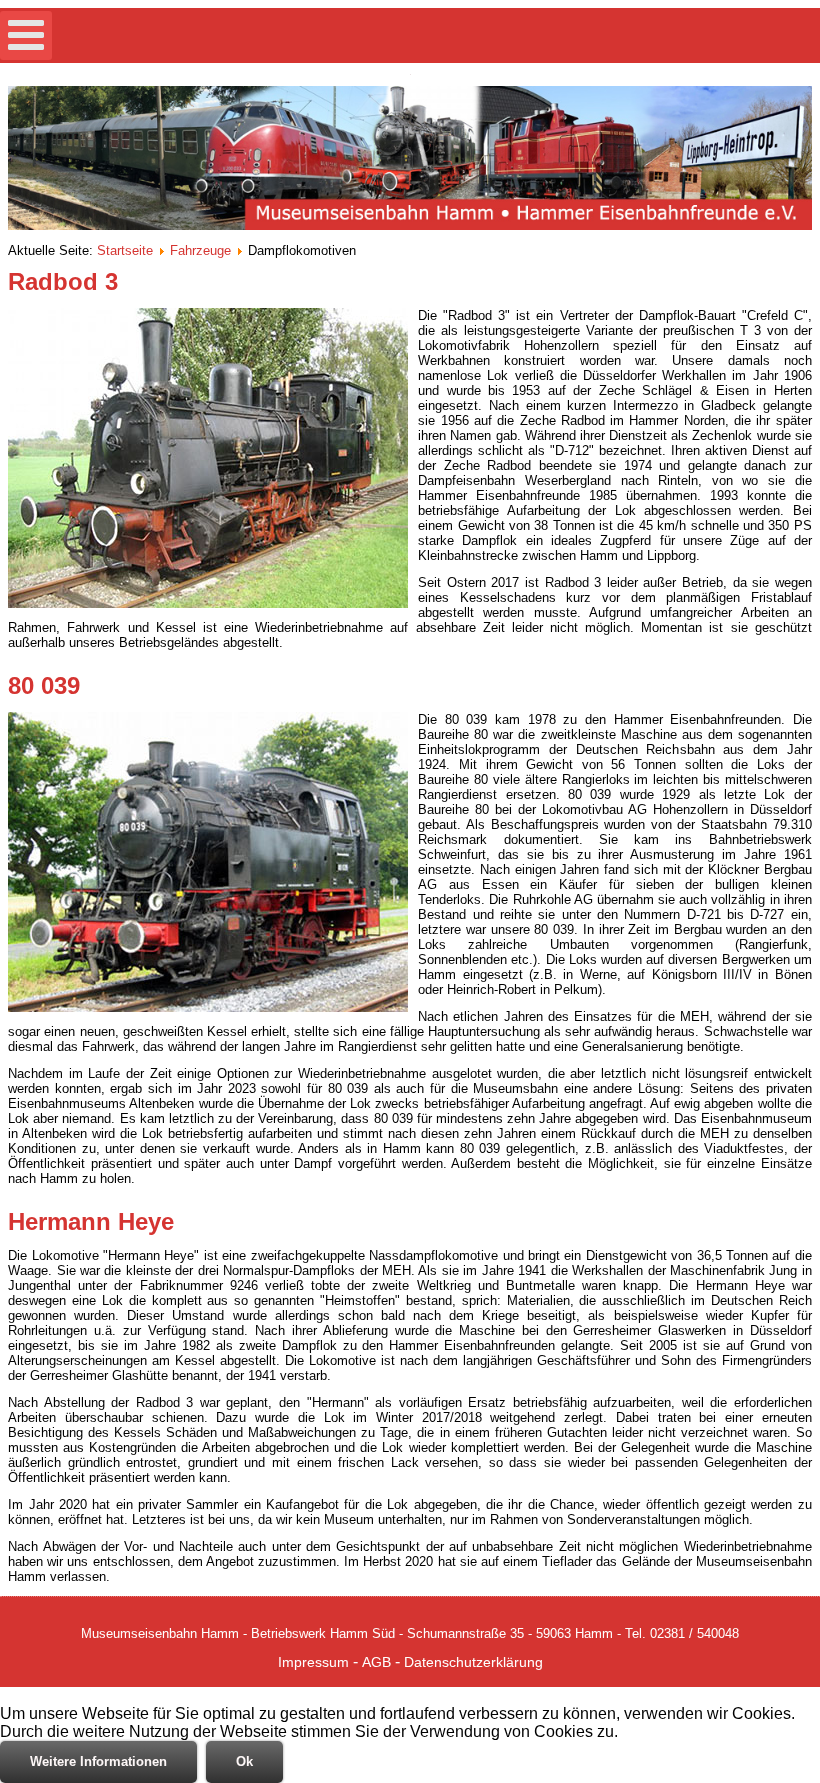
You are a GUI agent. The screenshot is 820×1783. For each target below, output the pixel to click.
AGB (376, 1662)
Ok (244, 1761)
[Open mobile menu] (26, 35)
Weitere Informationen (98, 1761)
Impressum (313, 1662)
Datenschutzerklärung (473, 1662)
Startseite (125, 250)
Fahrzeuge (200, 250)
